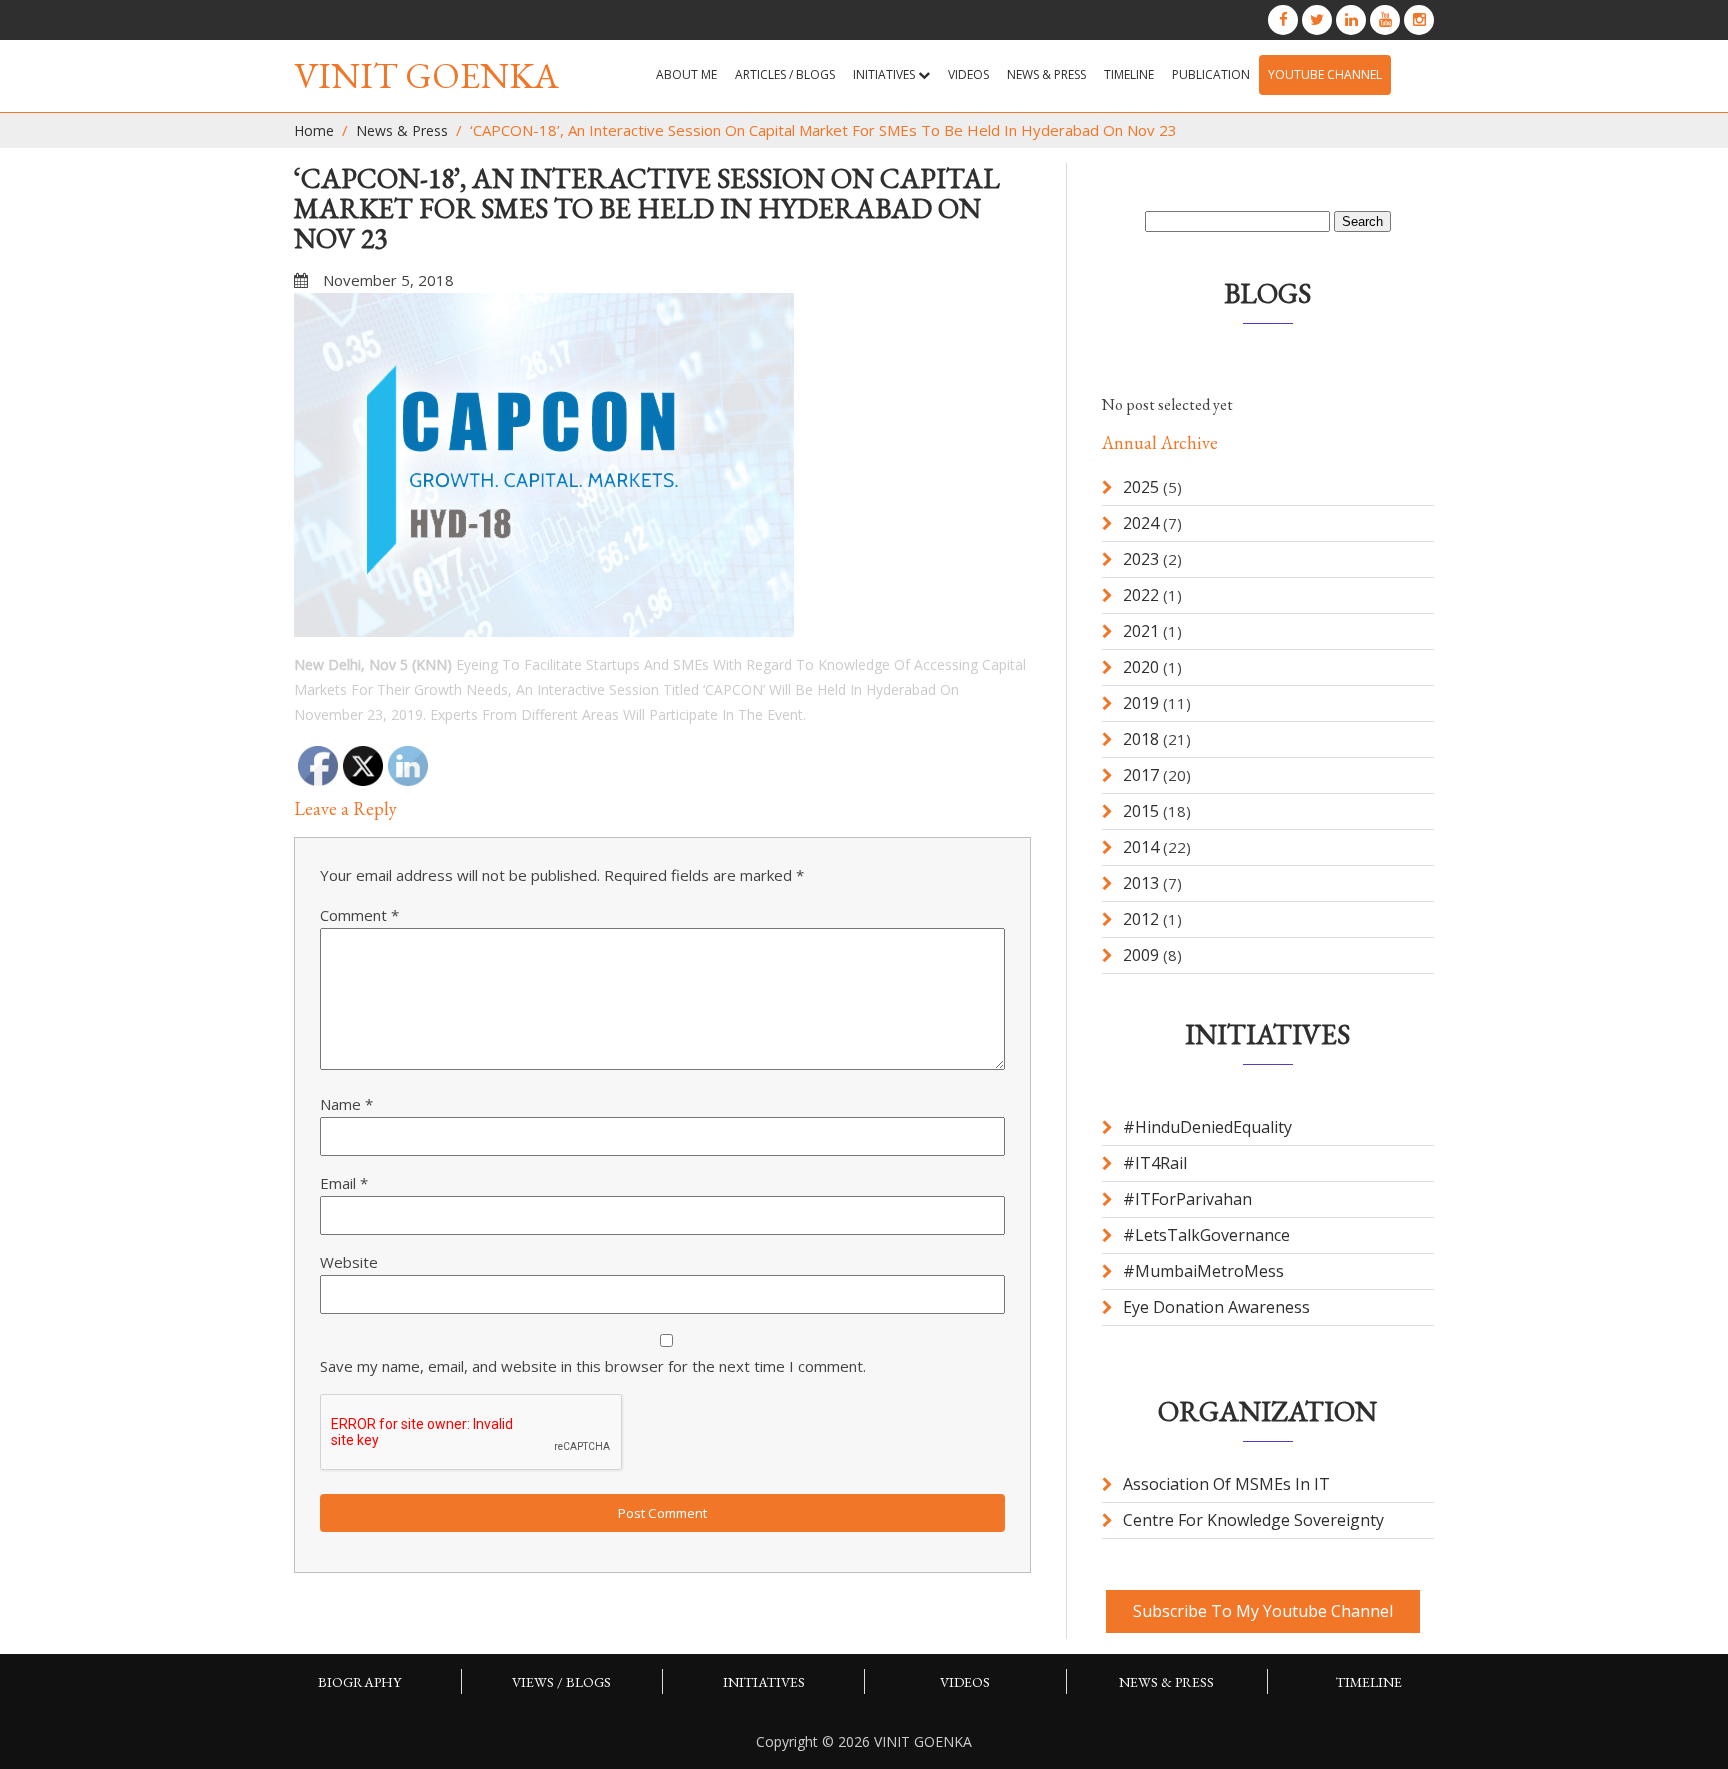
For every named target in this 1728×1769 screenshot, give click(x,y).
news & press (1046, 74)
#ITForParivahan (1187, 1199)
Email (344, 1183)
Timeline (1129, 74)
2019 (1141, 703)
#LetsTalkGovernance (1206, 1235)
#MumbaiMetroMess (1203, 1271)
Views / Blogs (561, 1682)
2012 (1141, 919)
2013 (1141, 883)
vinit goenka (426, 75)
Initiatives (885, 74)
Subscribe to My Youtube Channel (1263, 1611)
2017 (1141, 775)
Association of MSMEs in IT (1226, 1484)
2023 (1141, 559)
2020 (1141, 667)
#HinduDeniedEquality (1207, 1127)
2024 (1141, 523)
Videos (968, 74)
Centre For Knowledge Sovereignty (1253, 1520)
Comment (359, 915)
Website (349, 1262)
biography (359, 1682)
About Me (686, 74)
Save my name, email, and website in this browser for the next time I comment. (593, 1366)
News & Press (402, 130)
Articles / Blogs (785, 74)
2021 (1141, 631)
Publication (1211, 74)
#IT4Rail (1155, 1163)
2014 (1141, 847)
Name (346, 1104)
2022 (1141, 595)
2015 (1141, 811)
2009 (1141, 955)
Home (314, 130)
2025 (1141, 487)
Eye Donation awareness (1216, 1307)
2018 (1141, 739)
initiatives (764, 1682)
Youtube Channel (1325, 74)
